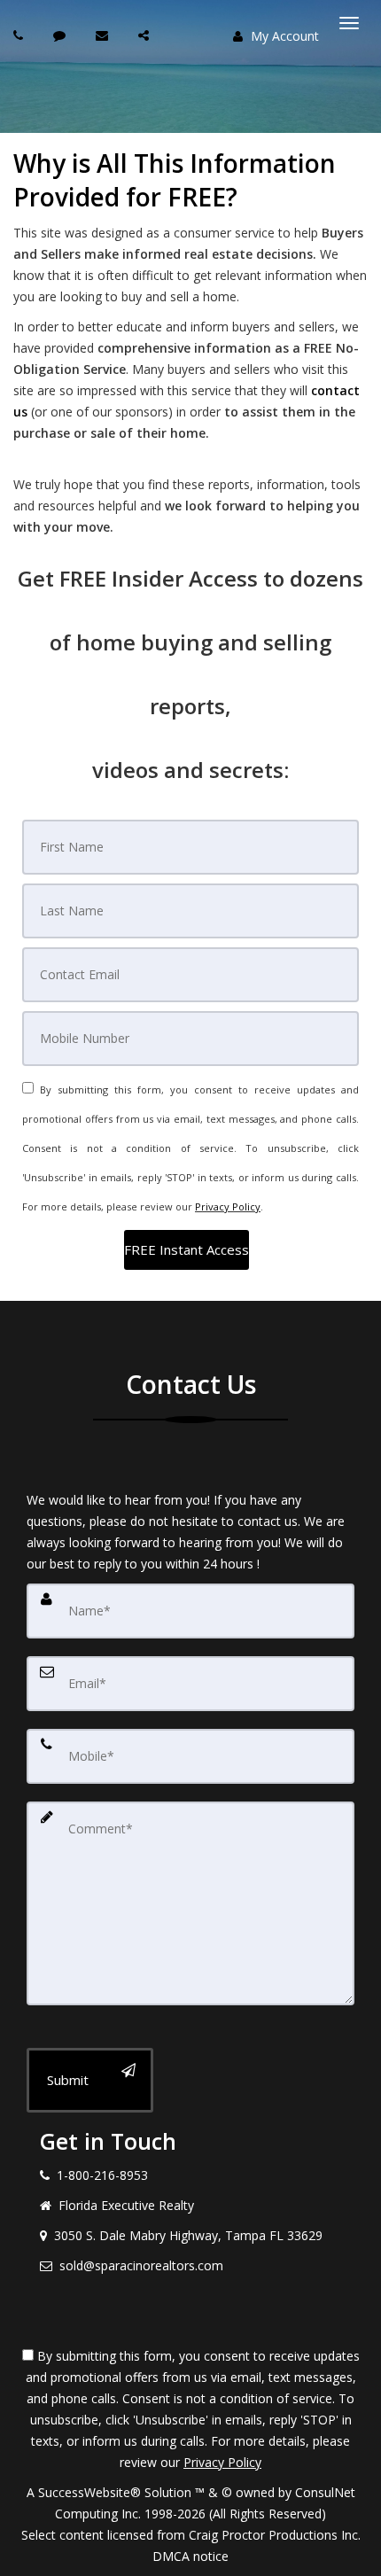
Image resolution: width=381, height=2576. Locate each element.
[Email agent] (104, 35)
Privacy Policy (228, 1206)
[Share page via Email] (146, 35)
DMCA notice (190, 2556)
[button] (187, 1250)
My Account (283, 36)
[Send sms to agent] (62, 35)
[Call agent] (20, 35)
